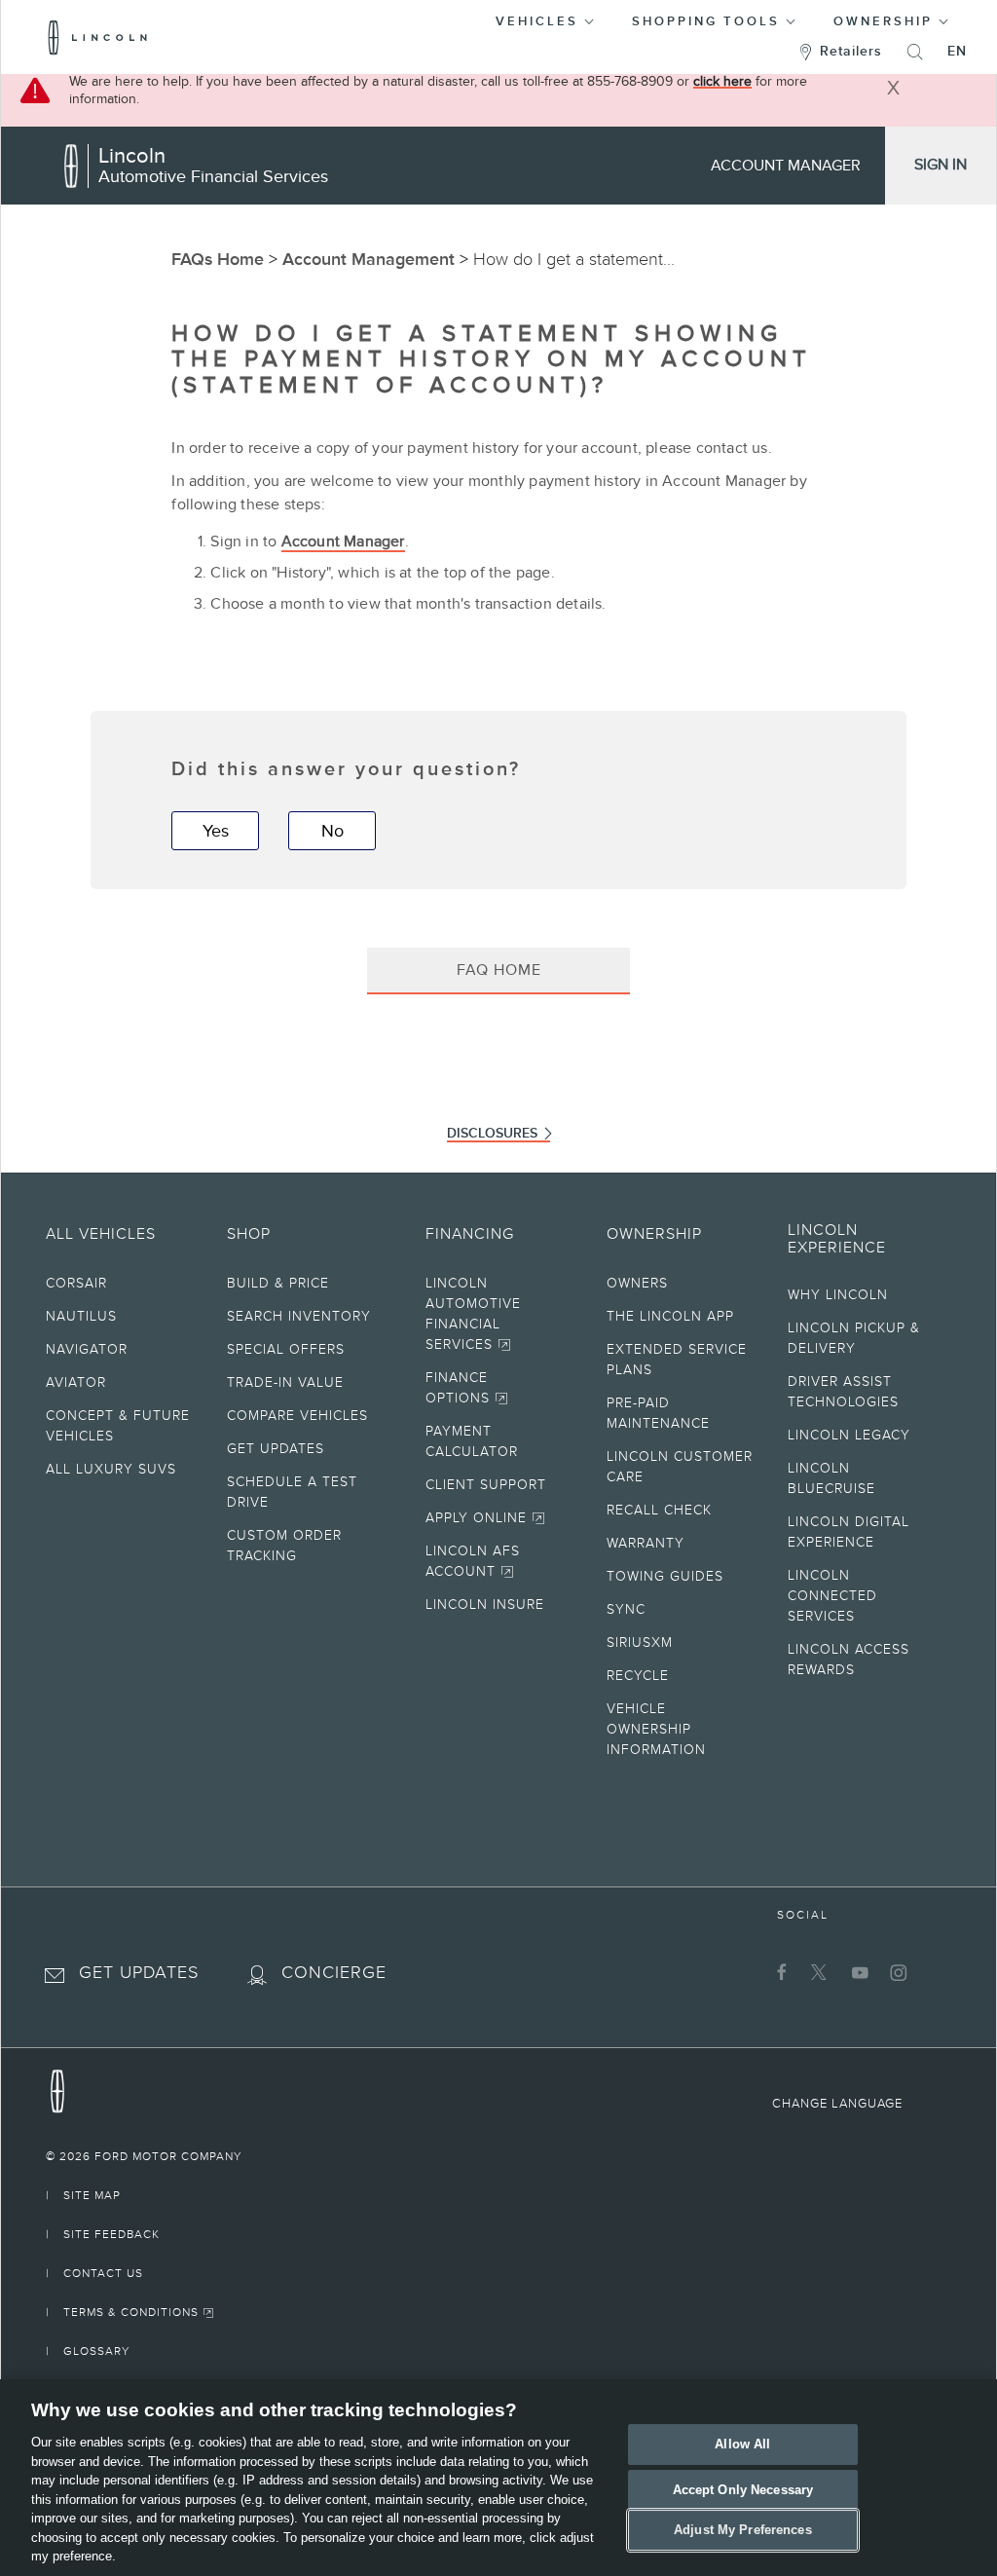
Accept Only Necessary (743, 2490)
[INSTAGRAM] (896, 1972)
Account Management (369, 259)
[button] (546, 18)
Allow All (742, 2444)
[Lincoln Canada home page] (57, 2086)
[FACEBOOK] (779, 1972)
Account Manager (343, 541)
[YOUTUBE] (857, 1972)
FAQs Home (218, 259)
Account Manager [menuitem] (786, 166)
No (332, 831)
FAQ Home (499, 970)
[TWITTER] (818, 1972)
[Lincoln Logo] (98, 37)
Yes (216, 831)
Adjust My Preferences (743, 2531)
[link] (498, 2156)
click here (722, 81)
